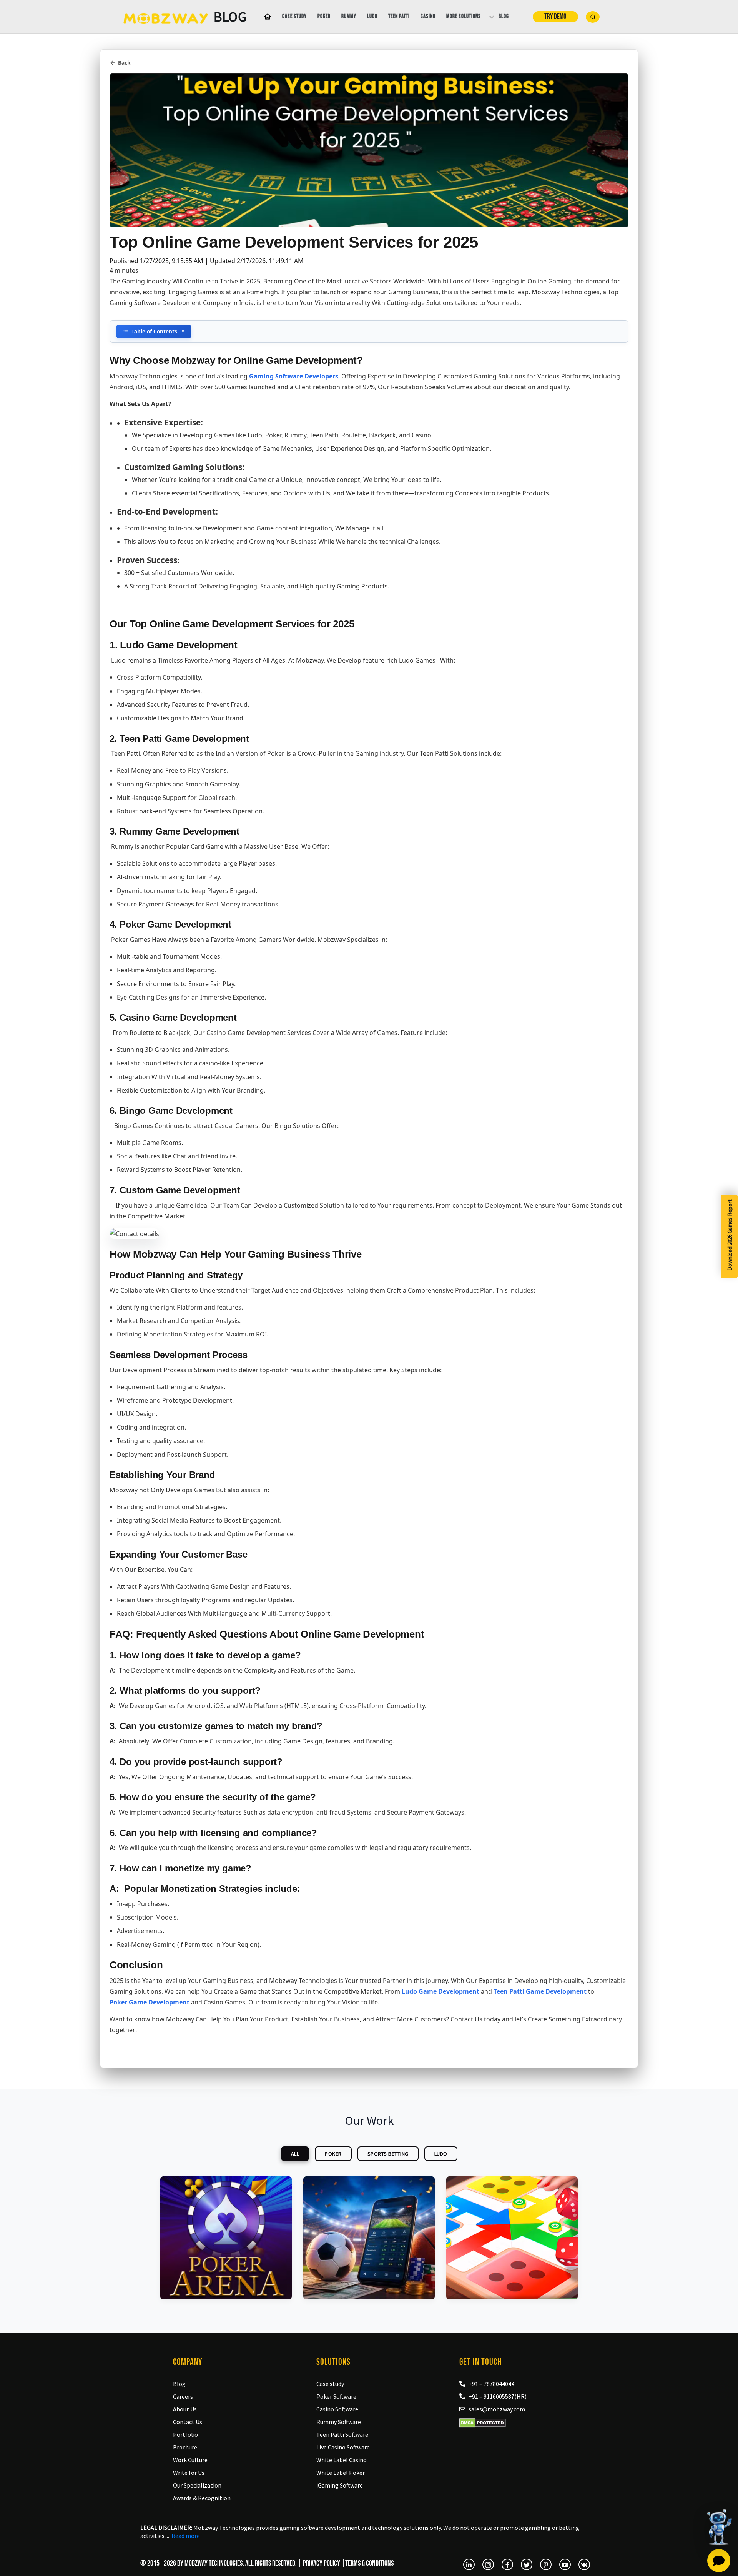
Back (124, 62)
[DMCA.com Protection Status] (483, 2423)
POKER (333, 2154)
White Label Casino (342, 2460)
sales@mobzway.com (497, 2409)
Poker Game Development (150, 2002)
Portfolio (185, 2434)
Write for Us (189, 2473)
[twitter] (527, 2564)
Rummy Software (339, 2422)
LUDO (441, 2154)
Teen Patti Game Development (540, 1991)
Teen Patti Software (342, 2434)
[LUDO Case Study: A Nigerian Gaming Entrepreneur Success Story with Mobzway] (512, 2238)
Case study (294, 16)
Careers (183, 2396)
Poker (324, 16)
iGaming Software (340, 2485)
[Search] (593, 17)
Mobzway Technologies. (214, 2563)
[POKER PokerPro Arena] (226, 2238)
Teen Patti (399, 16)
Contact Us (188, 2422)
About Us (185, 2409)
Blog (504, 16)
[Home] (266, 17)
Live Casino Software (343, 2447)
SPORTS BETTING (388, 2154)
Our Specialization (197, 2485)
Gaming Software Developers (294, 376)
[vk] (584, 2564)
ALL (295, 2154)
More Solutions (464, 16)
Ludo (372, 16)
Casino (428, 16)
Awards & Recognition (202, 2498)
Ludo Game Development (440, 1991)
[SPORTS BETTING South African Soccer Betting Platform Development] (369, 2238)
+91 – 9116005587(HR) (498, 2396)
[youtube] (565, 2564)
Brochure (185, 2447)
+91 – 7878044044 (491, 2384)
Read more (186, 2536)
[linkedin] (469, 2564)
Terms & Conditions (369, 2563)
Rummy (349, 16)
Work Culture (190, 2460)
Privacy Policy (322, 2563)
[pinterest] (546, 2564)
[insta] (488, 2564)
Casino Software (337, 2409)
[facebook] (507, 2564)
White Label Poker (341, 2473)
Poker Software (336, 2396)
